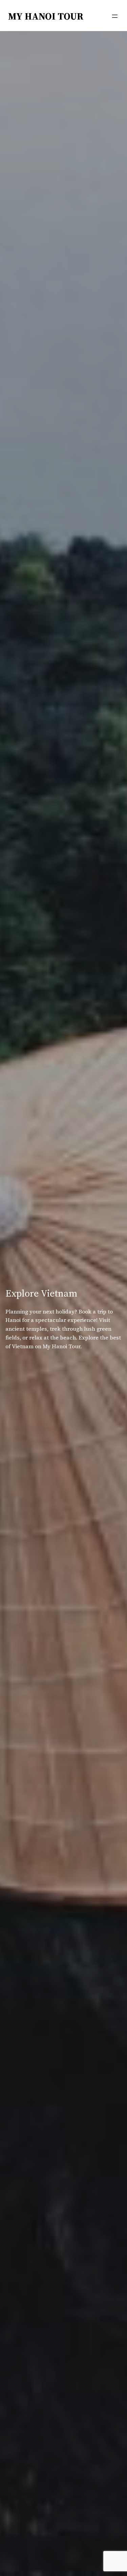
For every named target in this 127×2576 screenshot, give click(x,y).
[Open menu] (115, 16)
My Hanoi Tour (46, 16)
